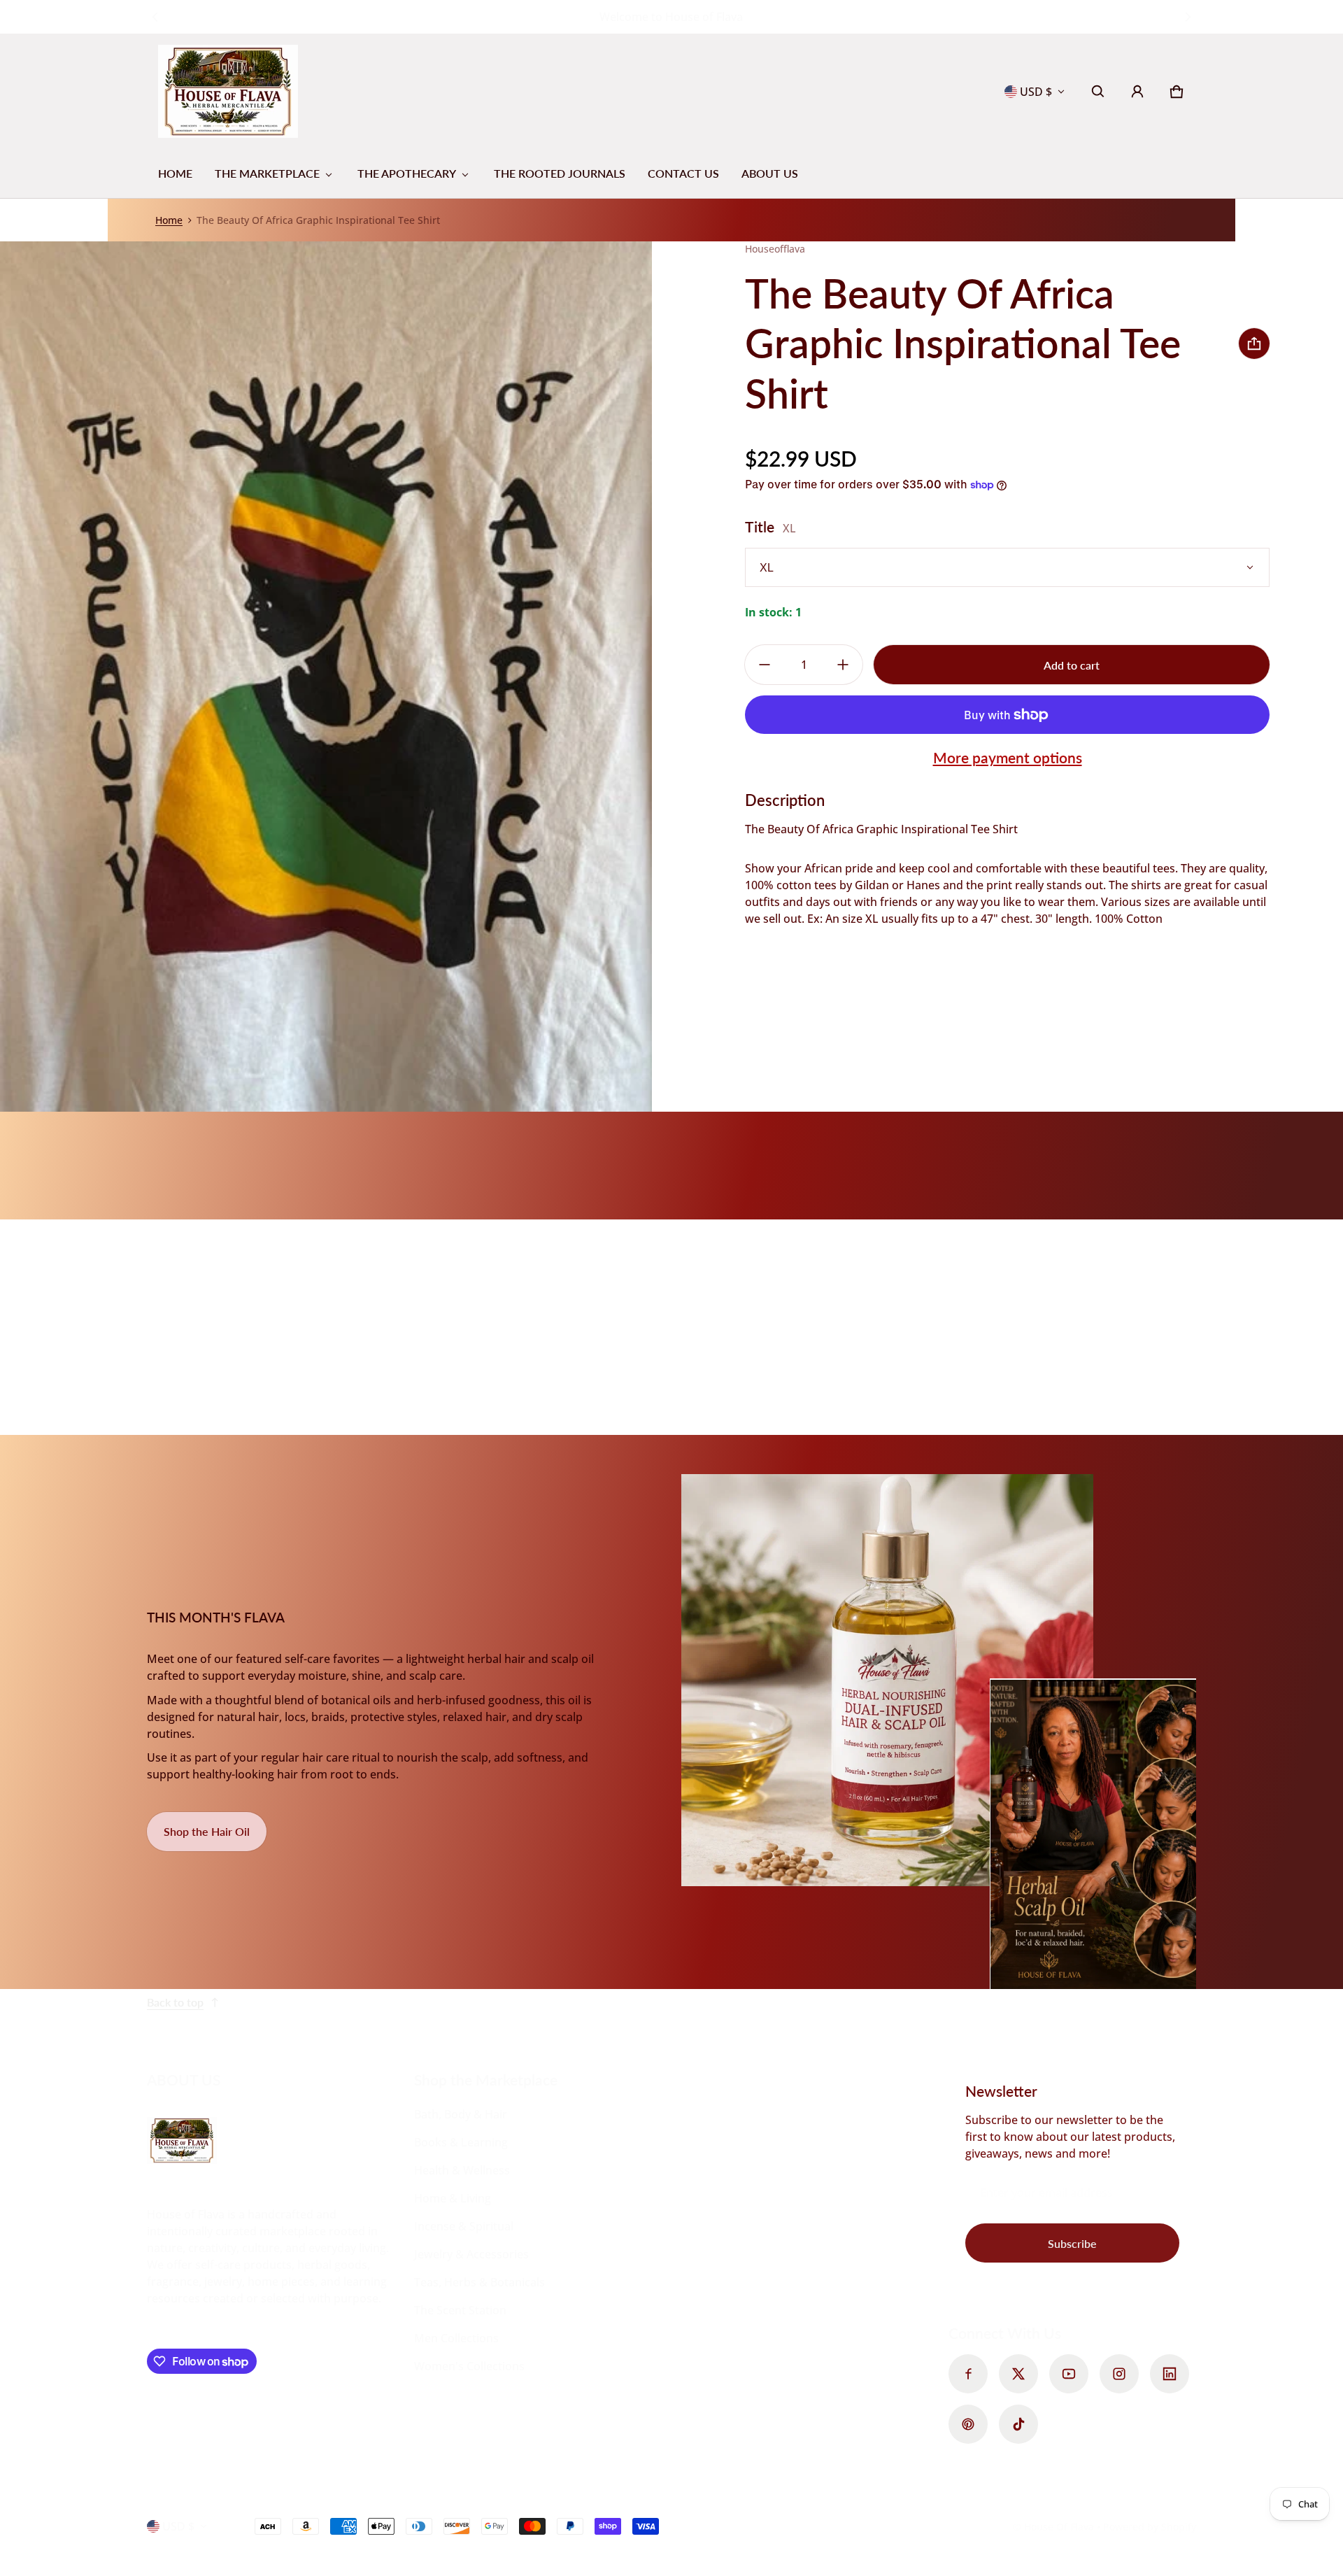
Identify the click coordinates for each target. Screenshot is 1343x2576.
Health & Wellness (462, 2170)
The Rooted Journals (560, 173)
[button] (1098, 92)
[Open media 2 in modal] (326, 677)
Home (175, 173)
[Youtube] (1069, 2374)
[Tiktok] (1018, 2424)
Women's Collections (469, 2366)
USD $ (1036, 92)
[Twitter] (1018, 2374)
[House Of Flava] (228, 91)
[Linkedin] (1170, 2374)
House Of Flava (1060, 2527)
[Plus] (843, 665)
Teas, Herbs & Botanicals (479, 2282)
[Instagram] (1119, 2374)
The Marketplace (267, 173)
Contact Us (683, 173)
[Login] (1137, 92)
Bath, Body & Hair (461, 2114)
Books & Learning (461, 2142)
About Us (770, 173)
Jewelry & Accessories (471, 2254)
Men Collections (456, 2338)
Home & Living (453, 2198)
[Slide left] (155, 17)
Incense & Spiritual (464, 2226)
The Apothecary (407, 173)
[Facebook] (968, 2374)
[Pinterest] (968, 2424)
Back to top (175, 2002)
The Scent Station (460, 2310)
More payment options (1008, 757)
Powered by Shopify (1150, 2527)
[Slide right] (1188, 17)
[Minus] (765, 665)
